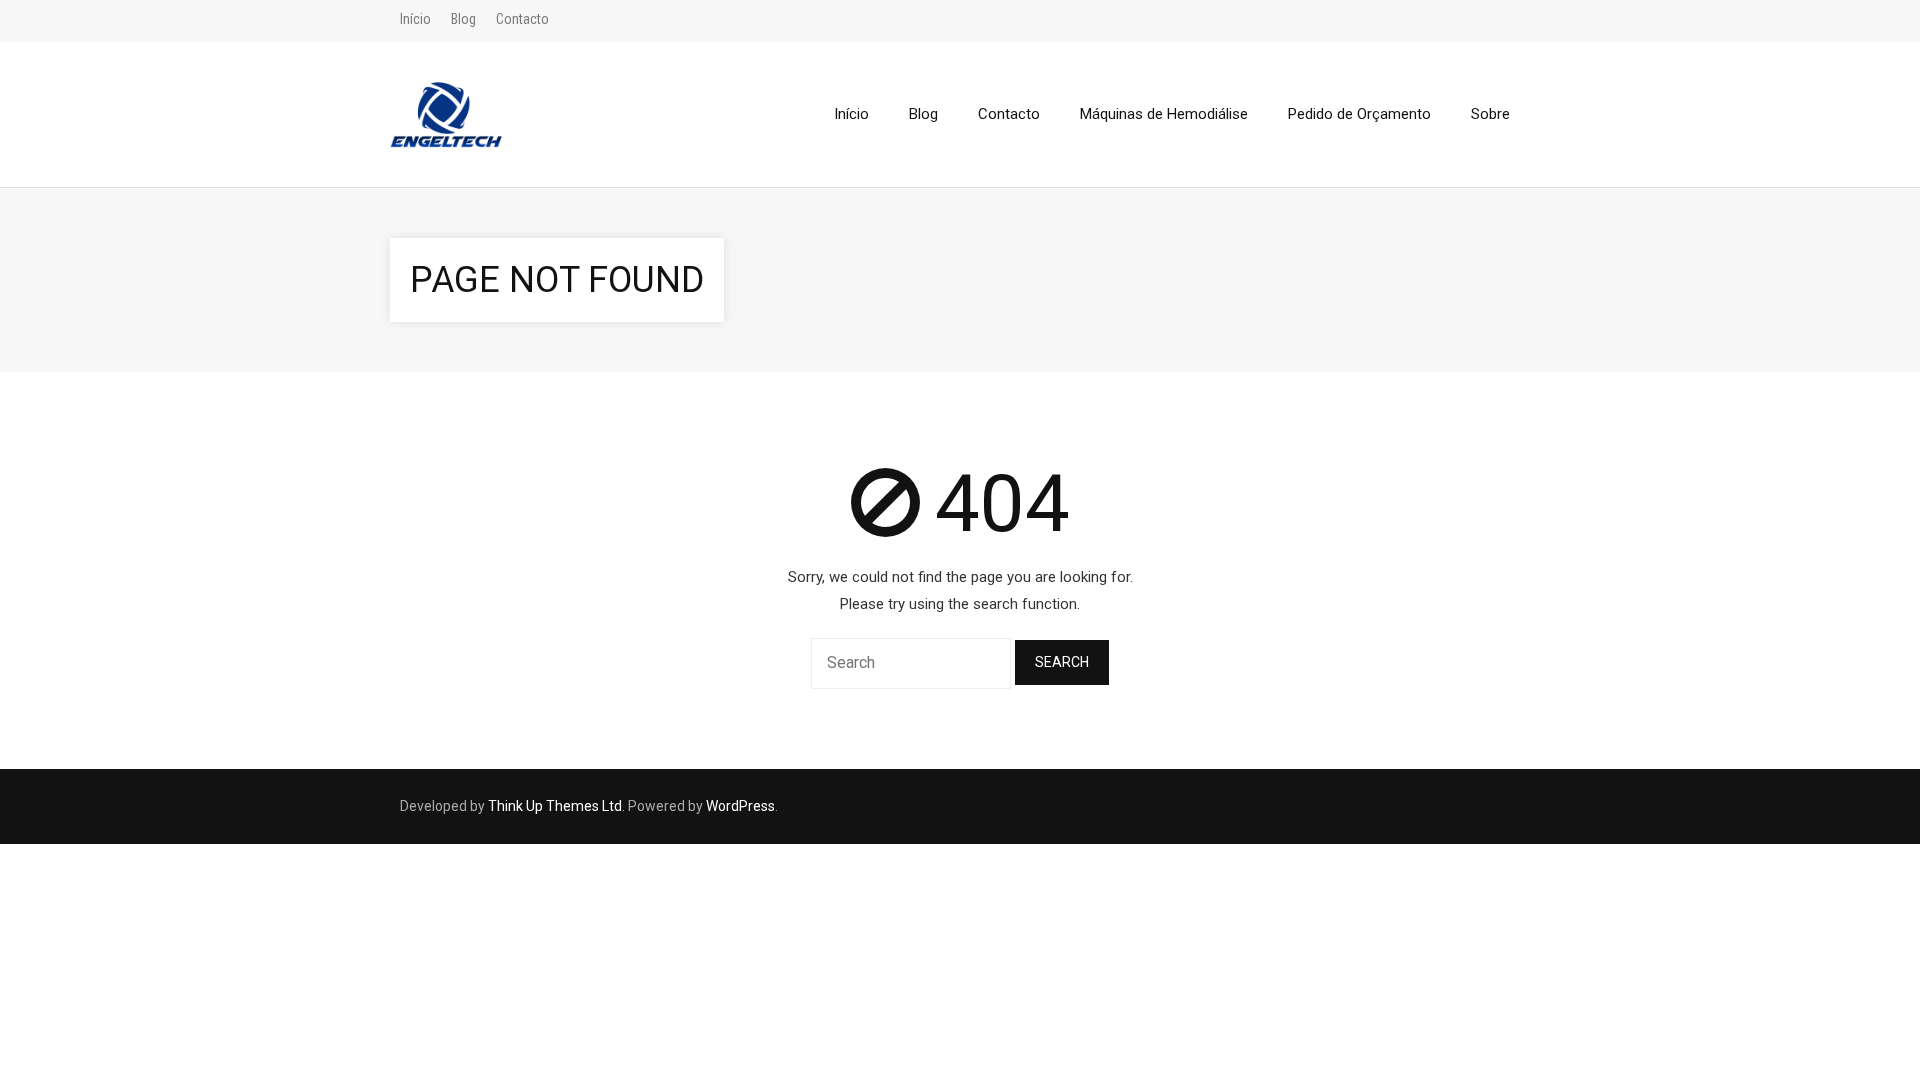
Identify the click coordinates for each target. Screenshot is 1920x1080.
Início (415, 19)
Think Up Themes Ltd (555, 806)
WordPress (740, 806)
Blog (463, 19)
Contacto (522, 19)
